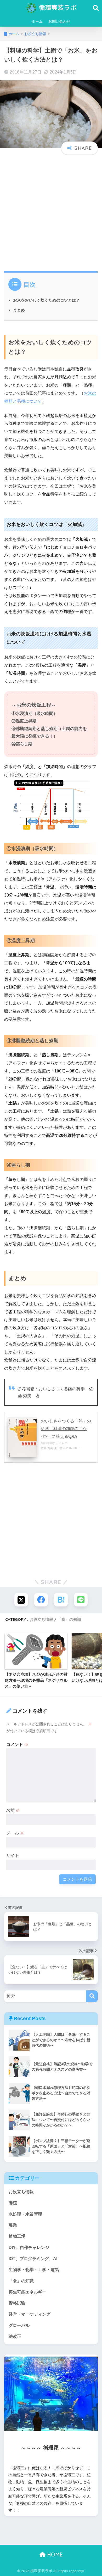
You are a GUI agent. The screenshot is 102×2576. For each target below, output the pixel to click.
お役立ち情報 (41, 1619)
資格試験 (17, 2303)
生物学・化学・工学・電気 (34, 2270)
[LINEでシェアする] (81, 1600)
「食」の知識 (69, 1619)
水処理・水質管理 (25, 2214)
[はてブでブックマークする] (61, 1600)
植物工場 (17, 2236)
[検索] (92, 1996)
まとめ (19, 310)
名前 (13, 1810)
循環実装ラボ (57, 7)
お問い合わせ (59, 21)
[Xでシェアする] (21, 1600)
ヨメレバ (62, 1443)
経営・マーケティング (30, 2314)
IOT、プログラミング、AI (33, 2259)
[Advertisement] (51, 211)
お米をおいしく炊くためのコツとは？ (46, 300)
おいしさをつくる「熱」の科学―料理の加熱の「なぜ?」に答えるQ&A (66, 1429)
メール (15, 1833)
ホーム (37, 21)
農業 (13, 2225)
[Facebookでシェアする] (41, 1600)
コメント (17, 1744)
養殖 (13, 2203)
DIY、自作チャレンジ (29, 2247)
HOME (54, 2554)
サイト (13, 1856)
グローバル (19, 2325)
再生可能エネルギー (27, 2292)
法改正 (15, 2336)
